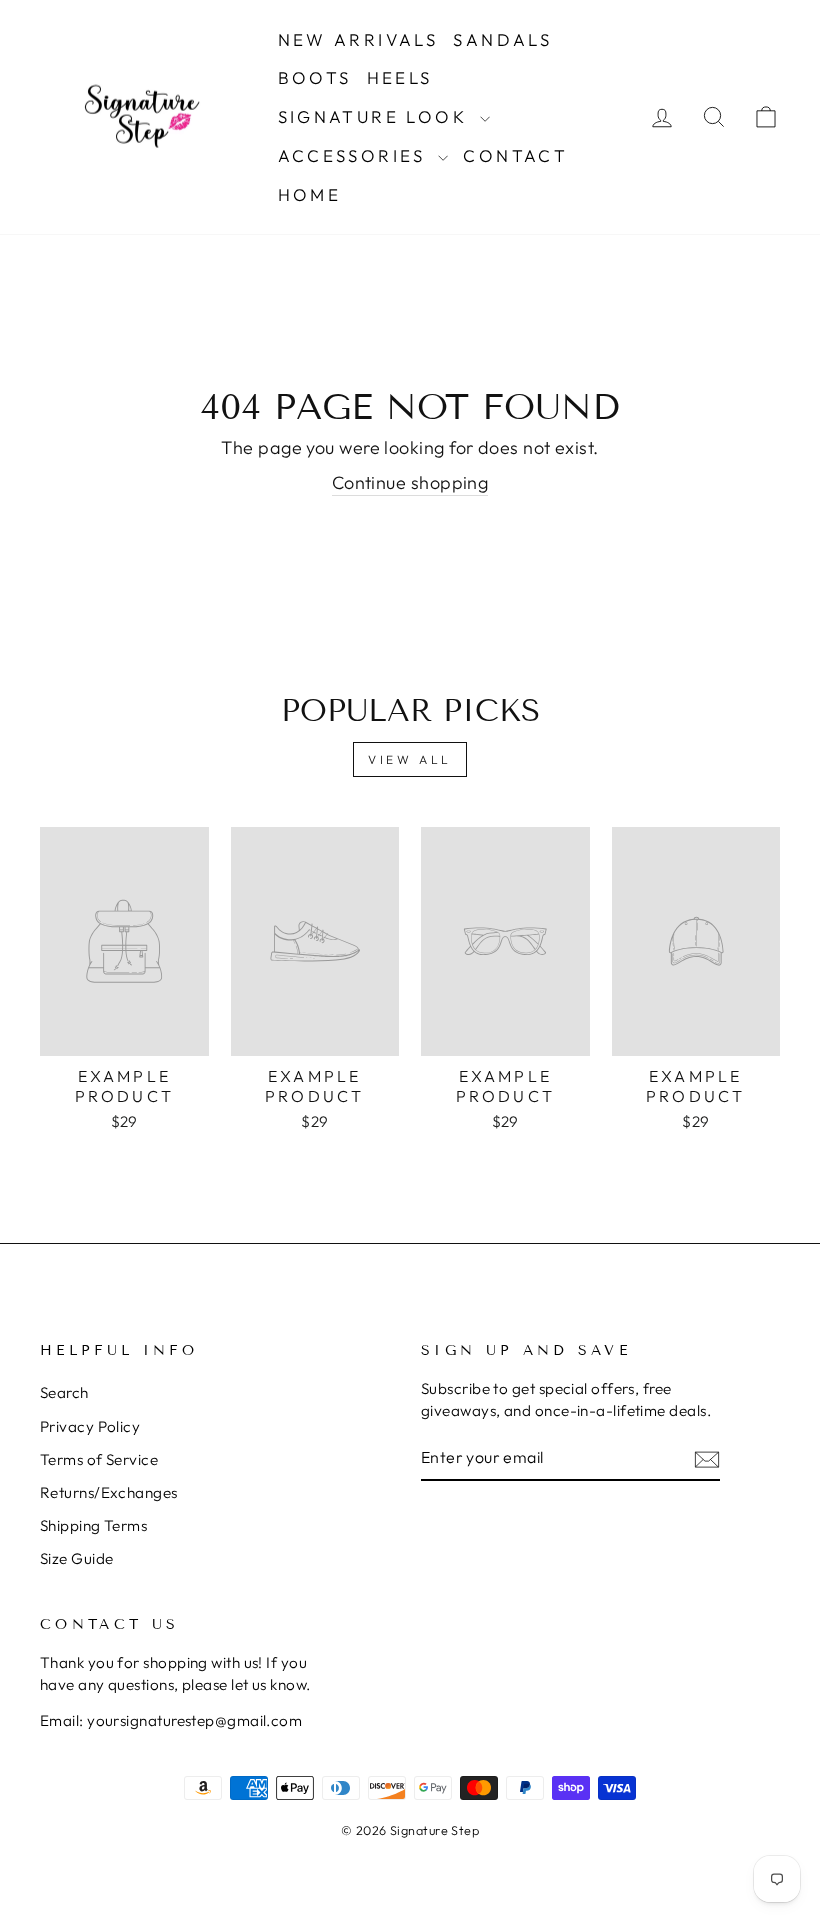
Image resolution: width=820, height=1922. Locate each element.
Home (310, 194)
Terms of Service (99, 1459)
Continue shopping (410, 482)
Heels (400, 77)
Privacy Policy (90, 1426)
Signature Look (376, 116)
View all (410, 759)
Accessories (356, 155)
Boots (315, 77)
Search (64, 1392)
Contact (515, 155)
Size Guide (77, 1558)
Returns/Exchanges (109, 1492)
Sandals (502, 39)
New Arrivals (358, 39)
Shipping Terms (93, 1525)
